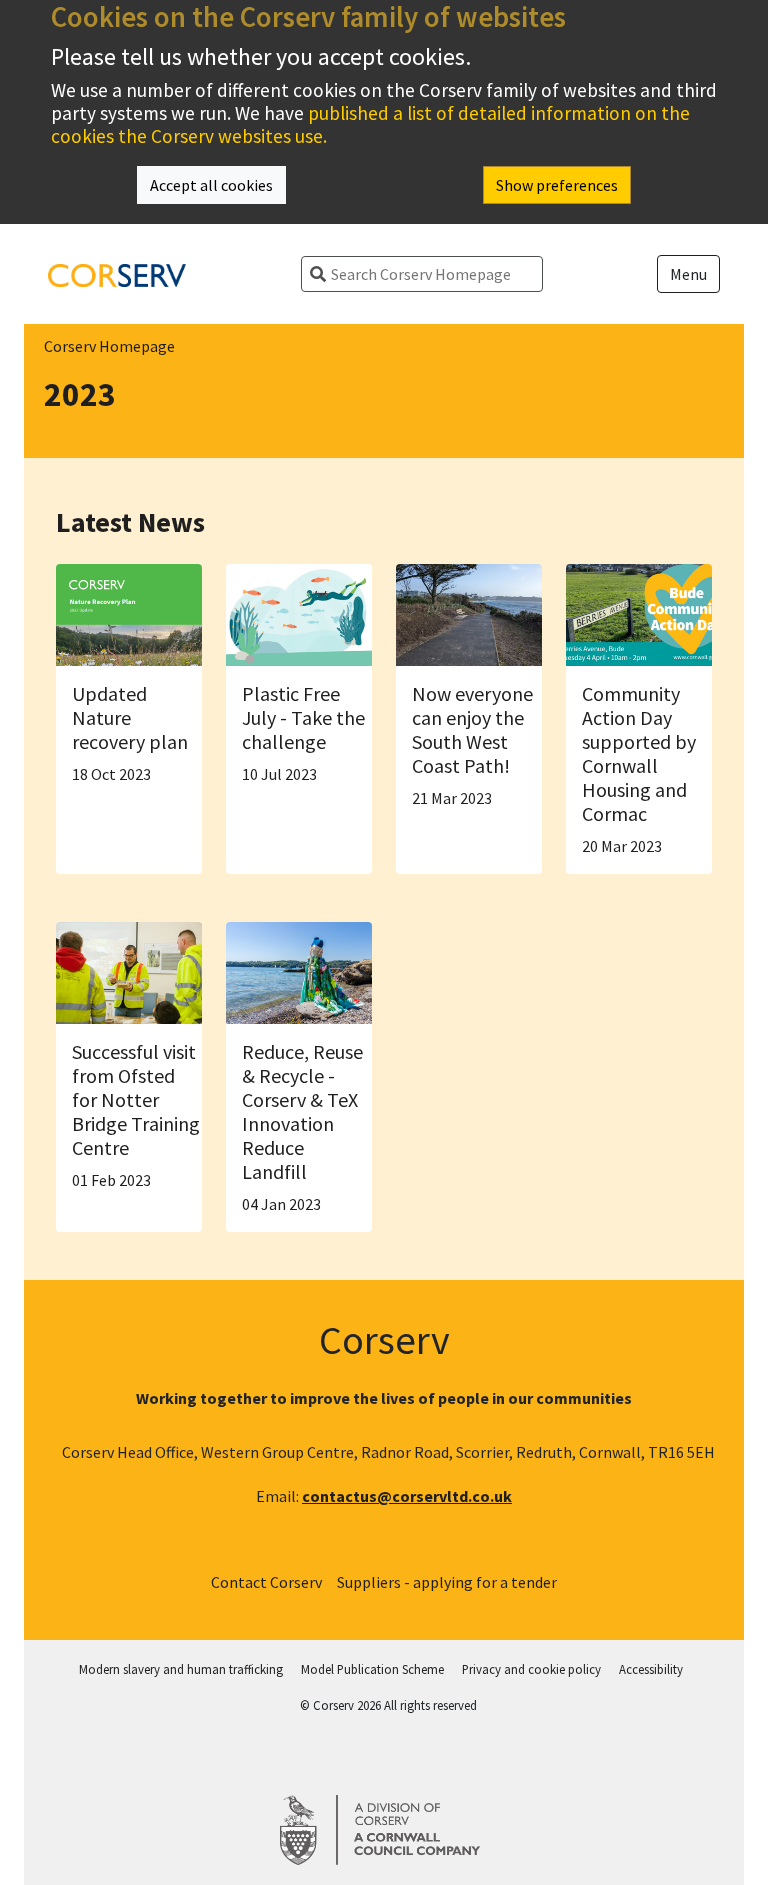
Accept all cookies (211, 185)
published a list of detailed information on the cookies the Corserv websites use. (370, 124)
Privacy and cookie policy (531, 1669)
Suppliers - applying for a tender (447, 1582)
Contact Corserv (266, 1582)
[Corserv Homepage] (117, 274)
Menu (688, 274)
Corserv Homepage (109, 346)
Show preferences (557, 185)
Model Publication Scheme (372, 1669)
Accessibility (651, 1669)
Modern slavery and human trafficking (181, 1669)
